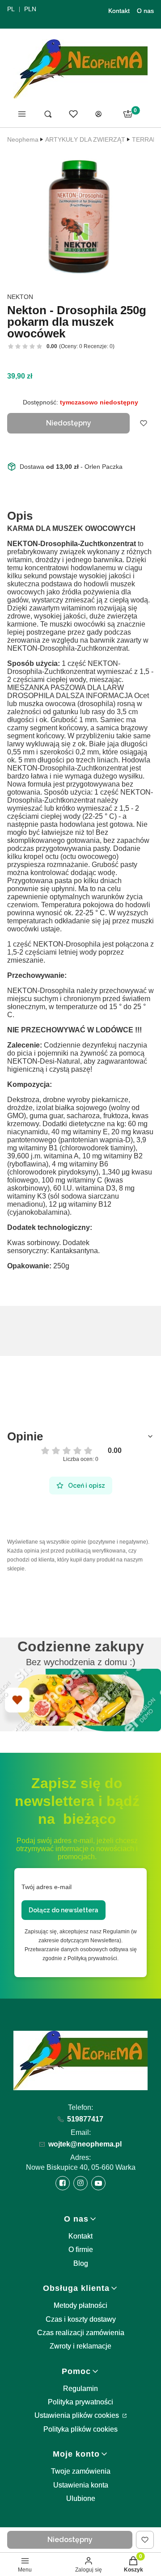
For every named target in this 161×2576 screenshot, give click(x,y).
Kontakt (119, 11)
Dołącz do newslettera (64, 1910)
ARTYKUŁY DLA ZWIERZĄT (85, 139)
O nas (145, 11)
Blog (81, 2263)
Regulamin (80, 2389)
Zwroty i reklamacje (80, 2346)
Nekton (20, 297)
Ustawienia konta (81, 2485)
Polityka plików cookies (80, 2429)
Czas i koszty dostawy (81, 2319)
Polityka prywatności (80, 2402)
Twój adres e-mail (47, 1887)
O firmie (81, 2250)
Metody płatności (80, 2305)
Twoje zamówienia (81, 2471)
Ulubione (81, 2498)
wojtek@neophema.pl (85, 2144)
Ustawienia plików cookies (78, 2415)
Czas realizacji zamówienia (81, 2333)
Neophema (23, 139)
